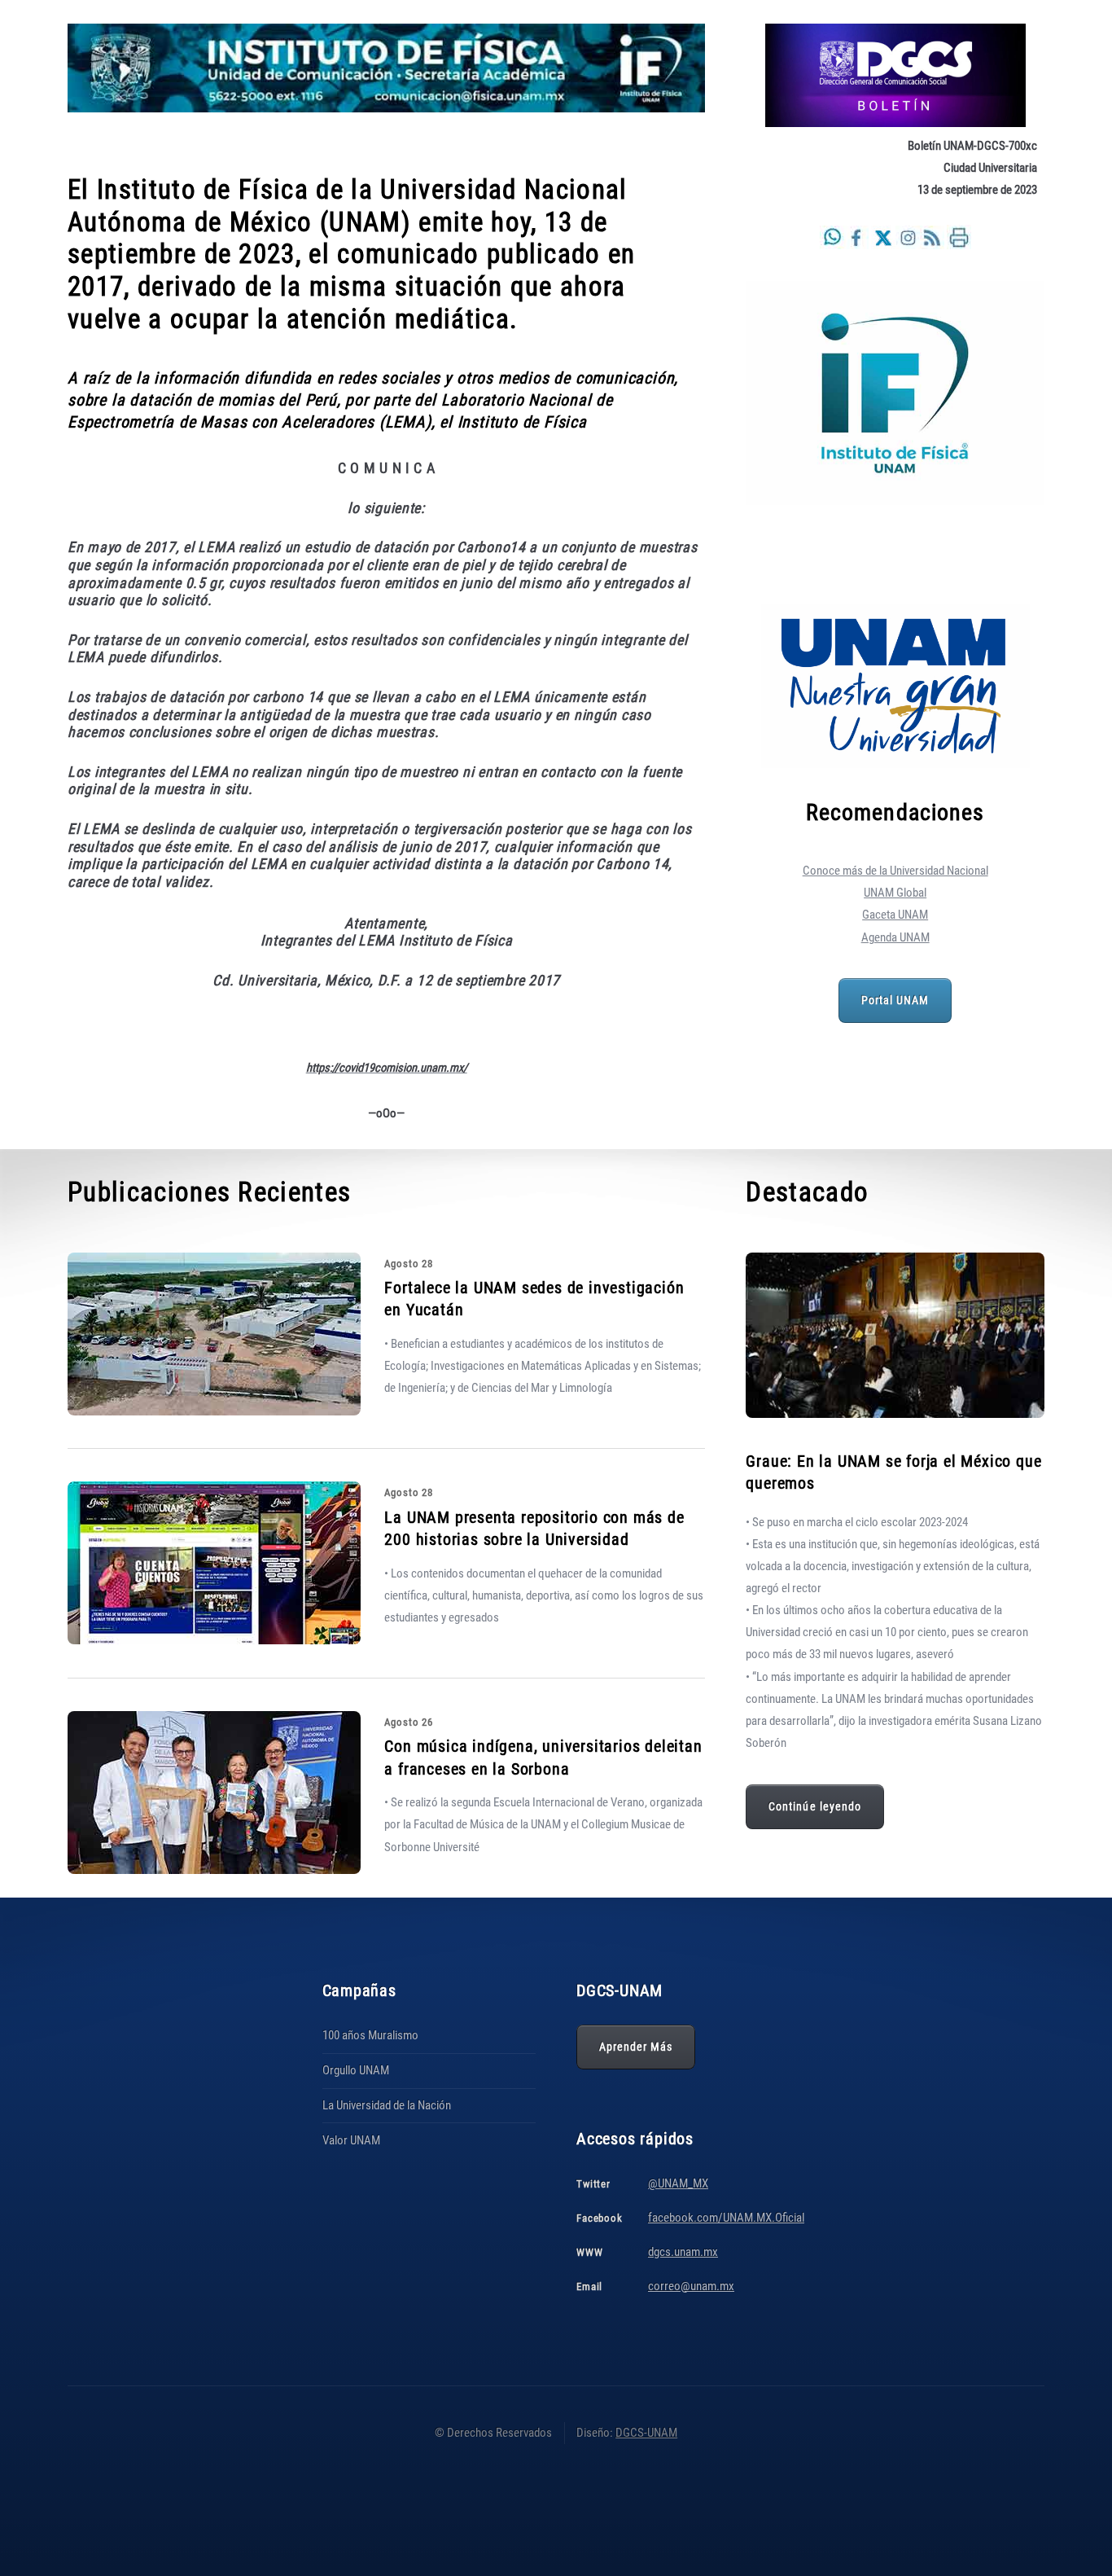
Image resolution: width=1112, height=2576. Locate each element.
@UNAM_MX (678, 2183)
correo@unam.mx (691, 2286)
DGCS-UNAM (646, 2433)
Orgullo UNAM (356, 2070)
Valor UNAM (351, 2140)
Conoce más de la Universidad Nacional (895, 871)
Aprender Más (636, 2047)
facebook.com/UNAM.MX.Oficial (726, 2218)
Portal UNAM (895, 1000)
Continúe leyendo (815, 1806)
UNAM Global (895, 893)
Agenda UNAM (895, 937)
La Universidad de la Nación (387, 2105)
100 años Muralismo (370, 2035)
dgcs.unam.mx (683, 2252)
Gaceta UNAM (895, 915)
